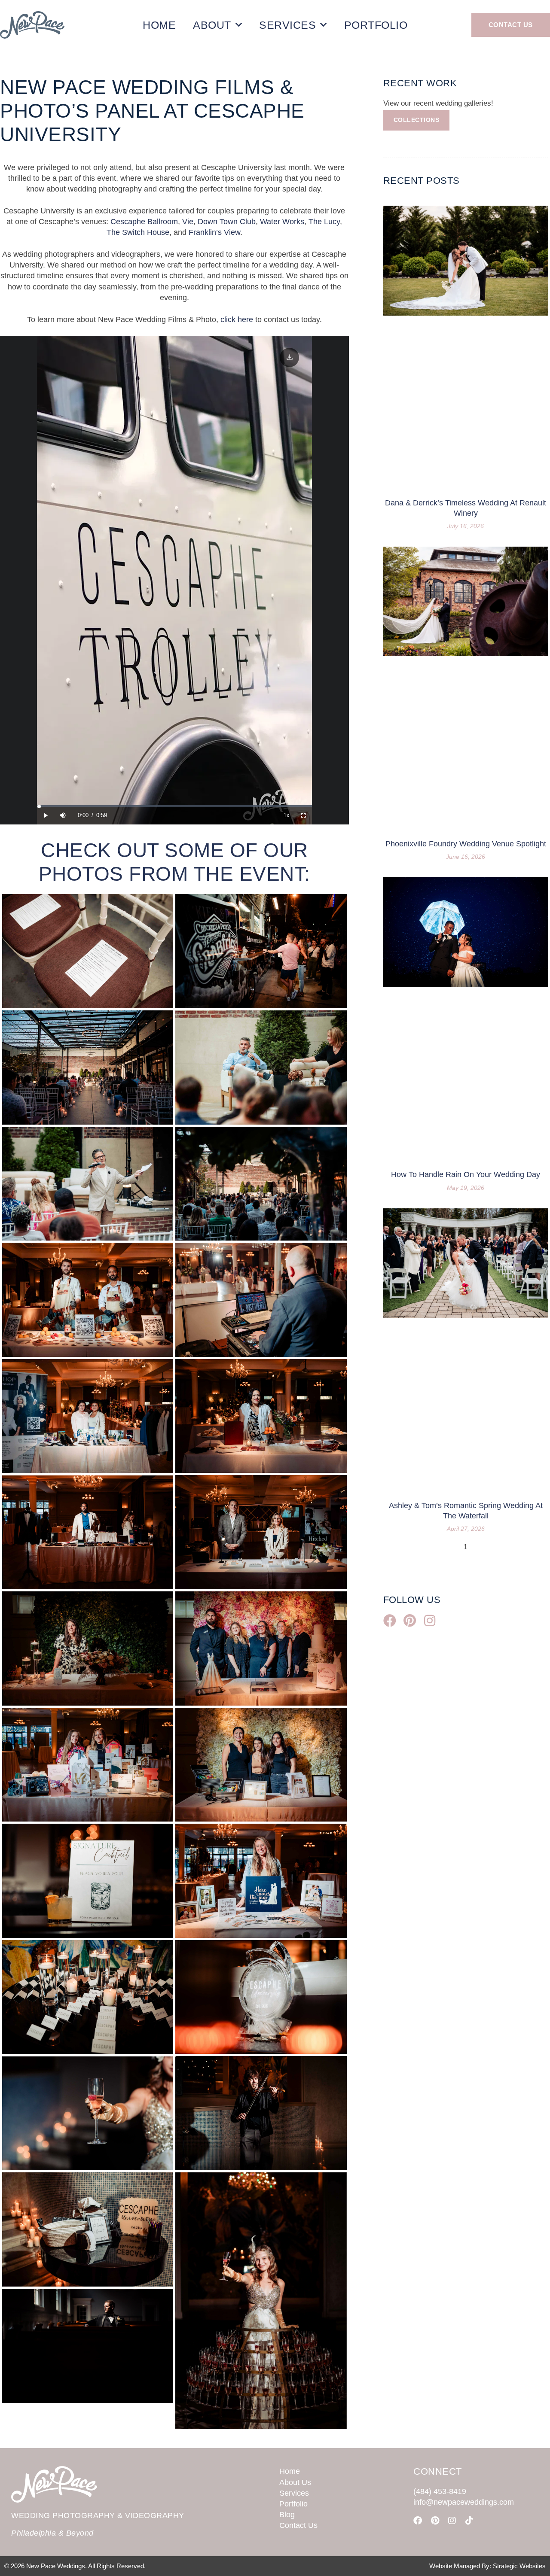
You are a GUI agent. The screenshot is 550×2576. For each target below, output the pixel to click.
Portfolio (376, 25)
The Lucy (324, 222)
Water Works (282, 222)
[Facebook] (418, 2521)
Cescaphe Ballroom (144, 222)
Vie (188, 222)
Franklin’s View (214, 232)
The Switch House (138, 232)
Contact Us (298, 2525)
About (212, 25)
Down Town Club (227, 222)
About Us (295, 2482)
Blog (287, 2515)
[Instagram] (452, 2521)
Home (159, 25)
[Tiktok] (469, 2521)
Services (287, 25)
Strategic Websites (519, 2566)
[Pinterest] (435, 2521)
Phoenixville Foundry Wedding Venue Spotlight (466, 844)
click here (237, 319)
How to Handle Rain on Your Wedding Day (466, 1174)
